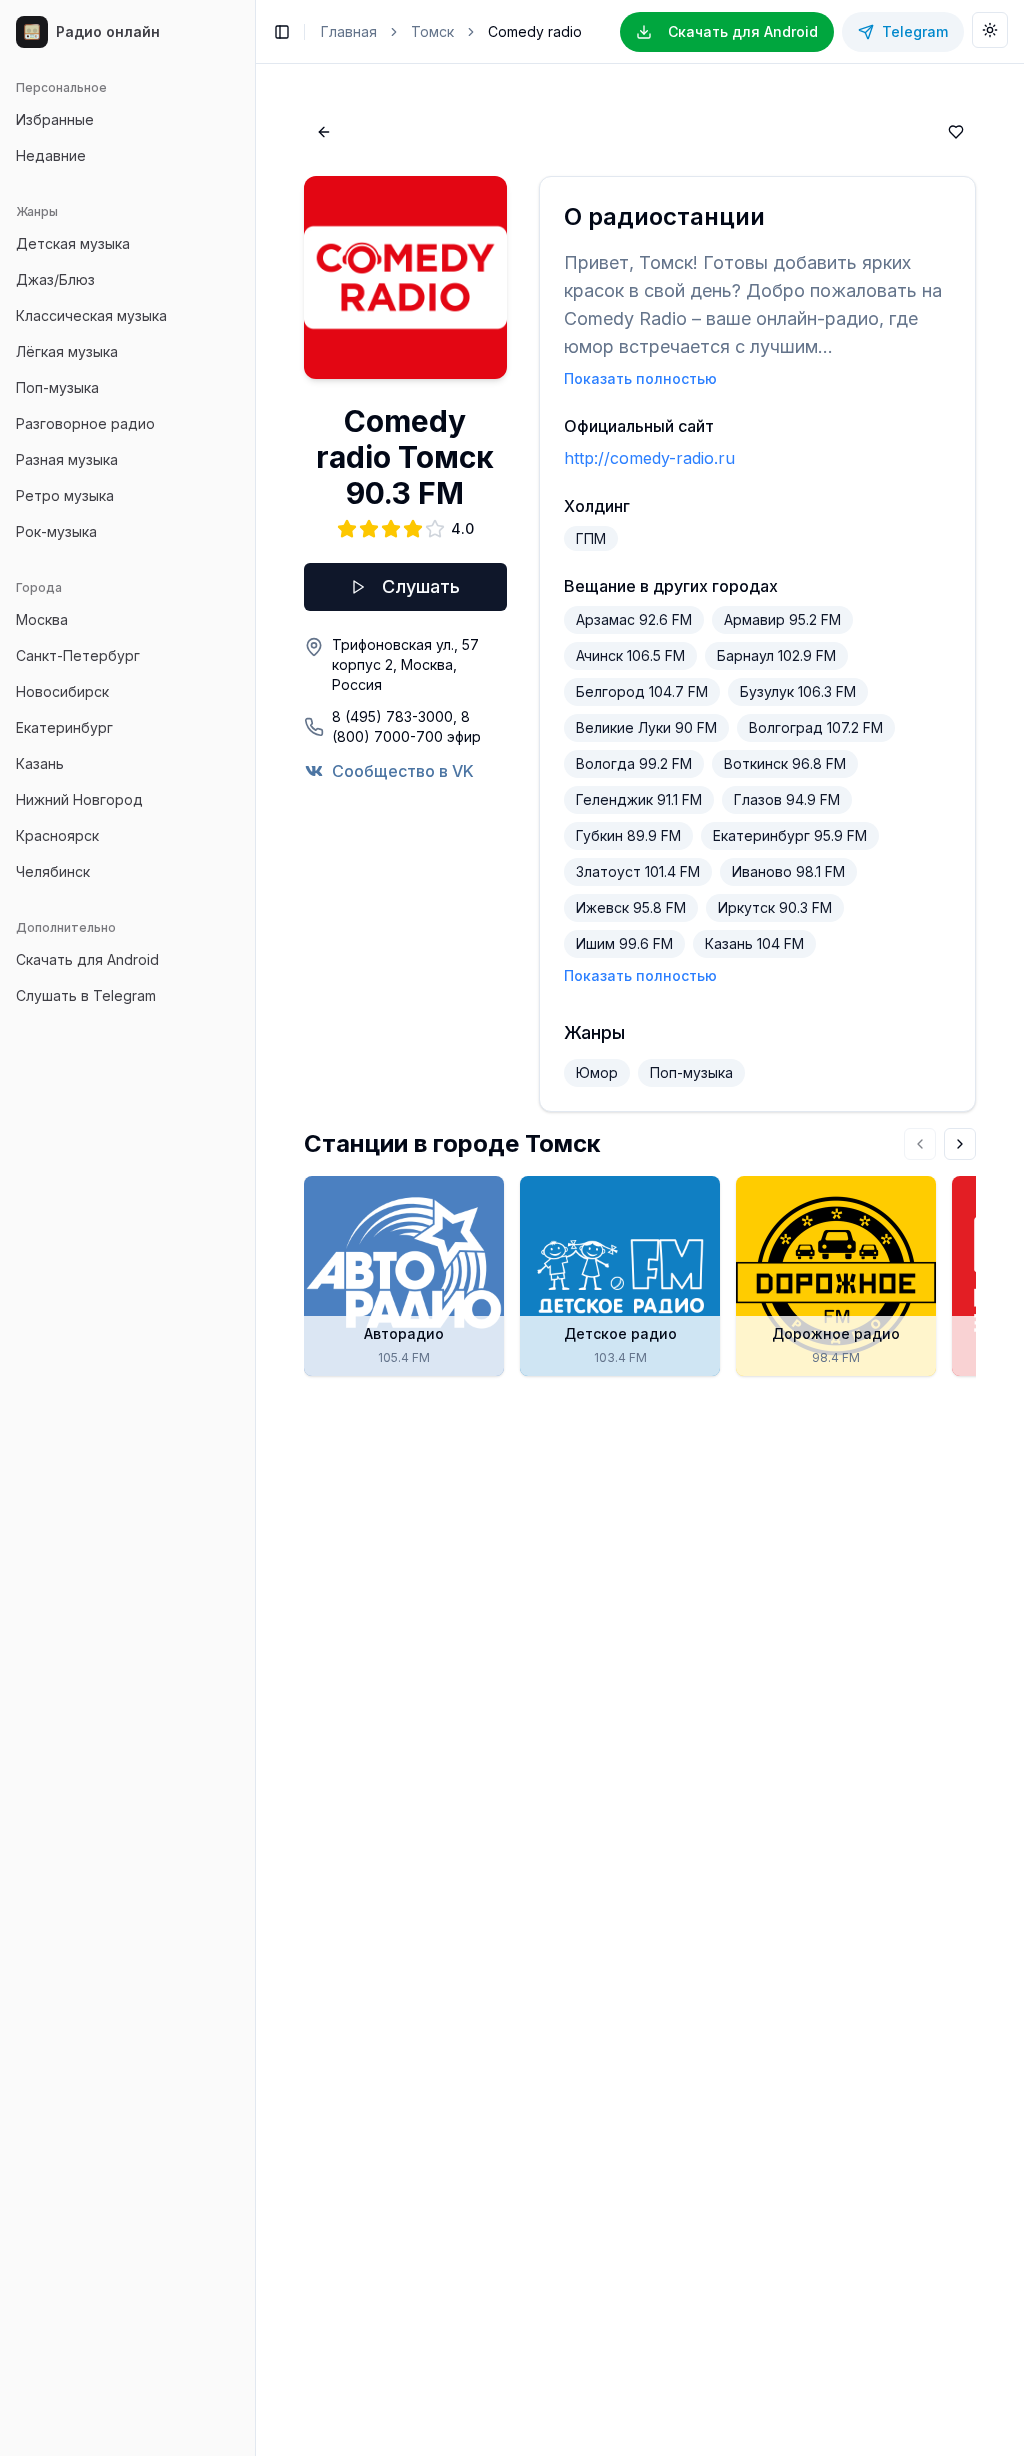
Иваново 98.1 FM (788, 871)
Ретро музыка (65, 495)
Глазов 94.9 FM (787, 799)
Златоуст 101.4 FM (638, 871)
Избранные (55, 119)
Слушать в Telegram (86, 995)
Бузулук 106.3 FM (798, 691)
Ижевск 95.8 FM (631, 907)
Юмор (597, 1072)
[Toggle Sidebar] (255, 1228)
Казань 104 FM (754, 943)
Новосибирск (62, 691)
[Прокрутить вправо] (960, 1144)
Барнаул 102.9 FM (776, 655)
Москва (42, 619)
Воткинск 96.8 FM (785, 763)
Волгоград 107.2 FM (816, 727)
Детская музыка (73, 243)
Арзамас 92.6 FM (634, 619)
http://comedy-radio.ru (649, 458)
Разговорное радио (85, 423)
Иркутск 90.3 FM (775, 907)
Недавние (51, 155)
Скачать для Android (87, 959)
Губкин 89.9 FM (628, 835)
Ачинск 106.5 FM (630, 655)
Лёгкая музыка (67, 351)
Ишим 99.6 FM (624, 943)
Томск (432, 31)
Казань (40, 763)
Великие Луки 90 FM (646, 727)
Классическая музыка (91, 315)
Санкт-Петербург (78, 655)
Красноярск (57, 835)
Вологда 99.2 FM (634, 763)
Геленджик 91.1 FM (639, 799)
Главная (349, 31)
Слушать (421, 586)
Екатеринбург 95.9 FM (790, 835)
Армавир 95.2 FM (782, 619)
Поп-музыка (57, 387)
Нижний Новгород (79, 799)
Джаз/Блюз (55, 279)
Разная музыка (67, 459)
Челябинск (53, 871)
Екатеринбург (64, 727)
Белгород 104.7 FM (642, 691)
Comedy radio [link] (535, 31)
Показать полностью (640, 378)
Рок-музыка (56, 531)
